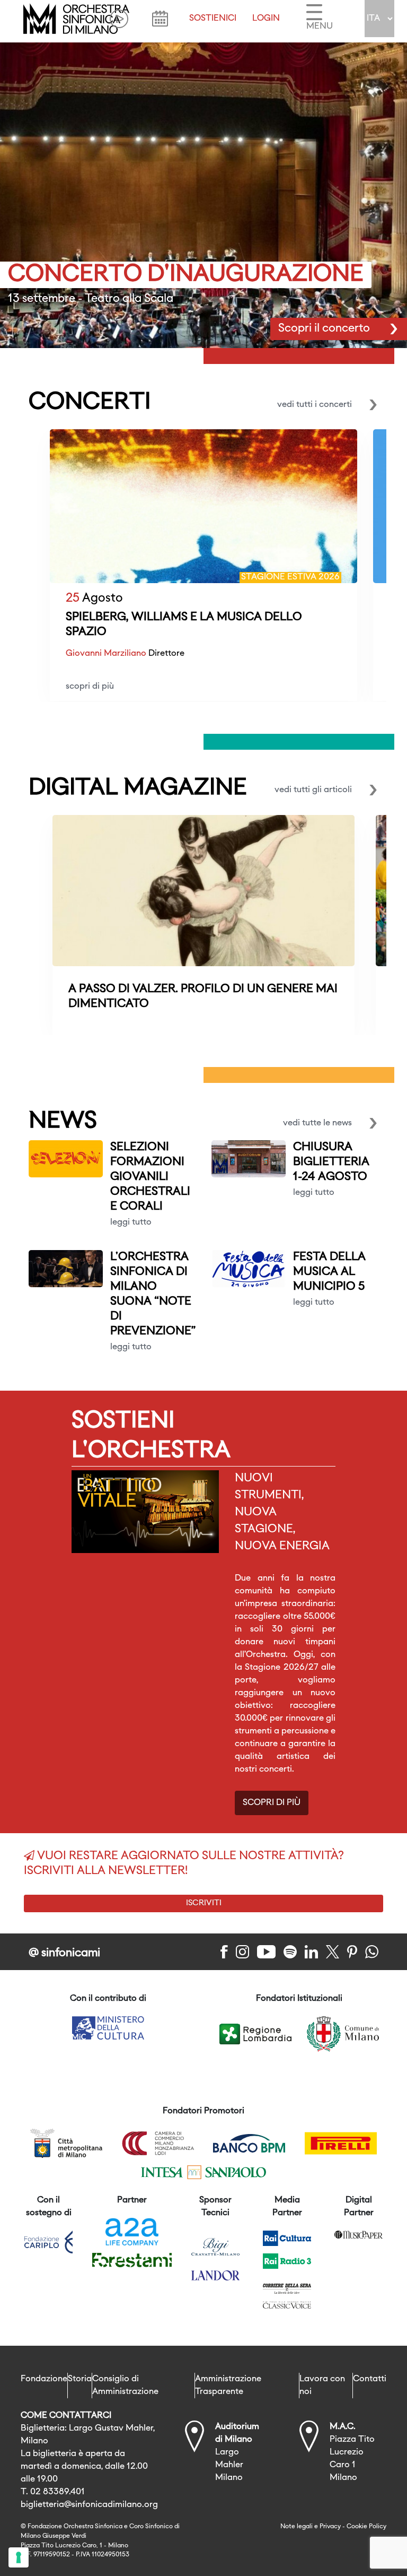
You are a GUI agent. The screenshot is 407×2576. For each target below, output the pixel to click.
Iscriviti (204, 1903)
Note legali (297, 2527)
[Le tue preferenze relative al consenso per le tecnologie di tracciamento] (19, 2557)
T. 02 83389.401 (53, 2492)
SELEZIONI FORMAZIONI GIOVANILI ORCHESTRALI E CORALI (150, 1177)
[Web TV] (119, 19)
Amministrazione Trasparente (228, 2386)
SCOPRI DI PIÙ (272, 1803)
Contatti (370, 2379)
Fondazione (44, 2379)
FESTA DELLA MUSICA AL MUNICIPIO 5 (329, 1272)
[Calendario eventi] (160, 19)
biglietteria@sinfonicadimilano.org (89, 2505)
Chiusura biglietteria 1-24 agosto (331, 1162)
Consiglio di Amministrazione (125, 2386)
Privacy (330, 2527)
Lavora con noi (322, 2386)
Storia (80, 2379)
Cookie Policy (366, 2527)
